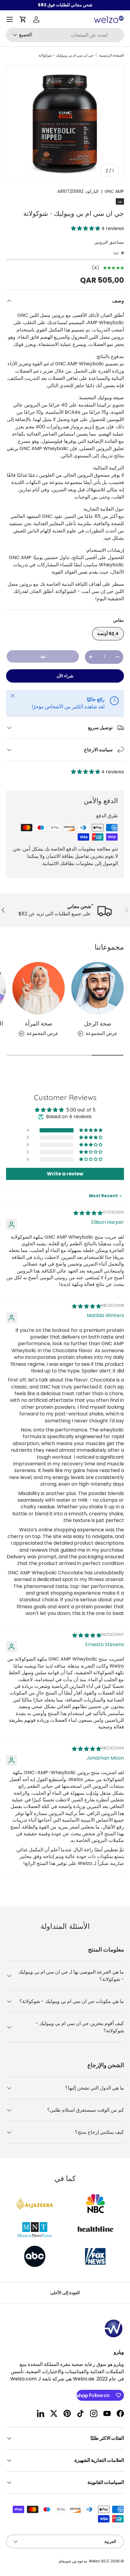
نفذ (43, 656)
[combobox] (65, 35)
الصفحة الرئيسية (112, 55)
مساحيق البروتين (109, 242)
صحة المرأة (39, 1023)
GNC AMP (114, 191)
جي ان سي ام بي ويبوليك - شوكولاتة (66, 55)
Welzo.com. (23, 2379)
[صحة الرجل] (97, 988)
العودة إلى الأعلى (65, 2293)
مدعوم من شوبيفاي (73, 2561)
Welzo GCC (99, 2561)
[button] (23, 19)
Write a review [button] (65, 1174)
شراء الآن (65, 676)
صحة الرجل (98, 1023)
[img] (88, 1213)
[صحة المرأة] (39, 988)
